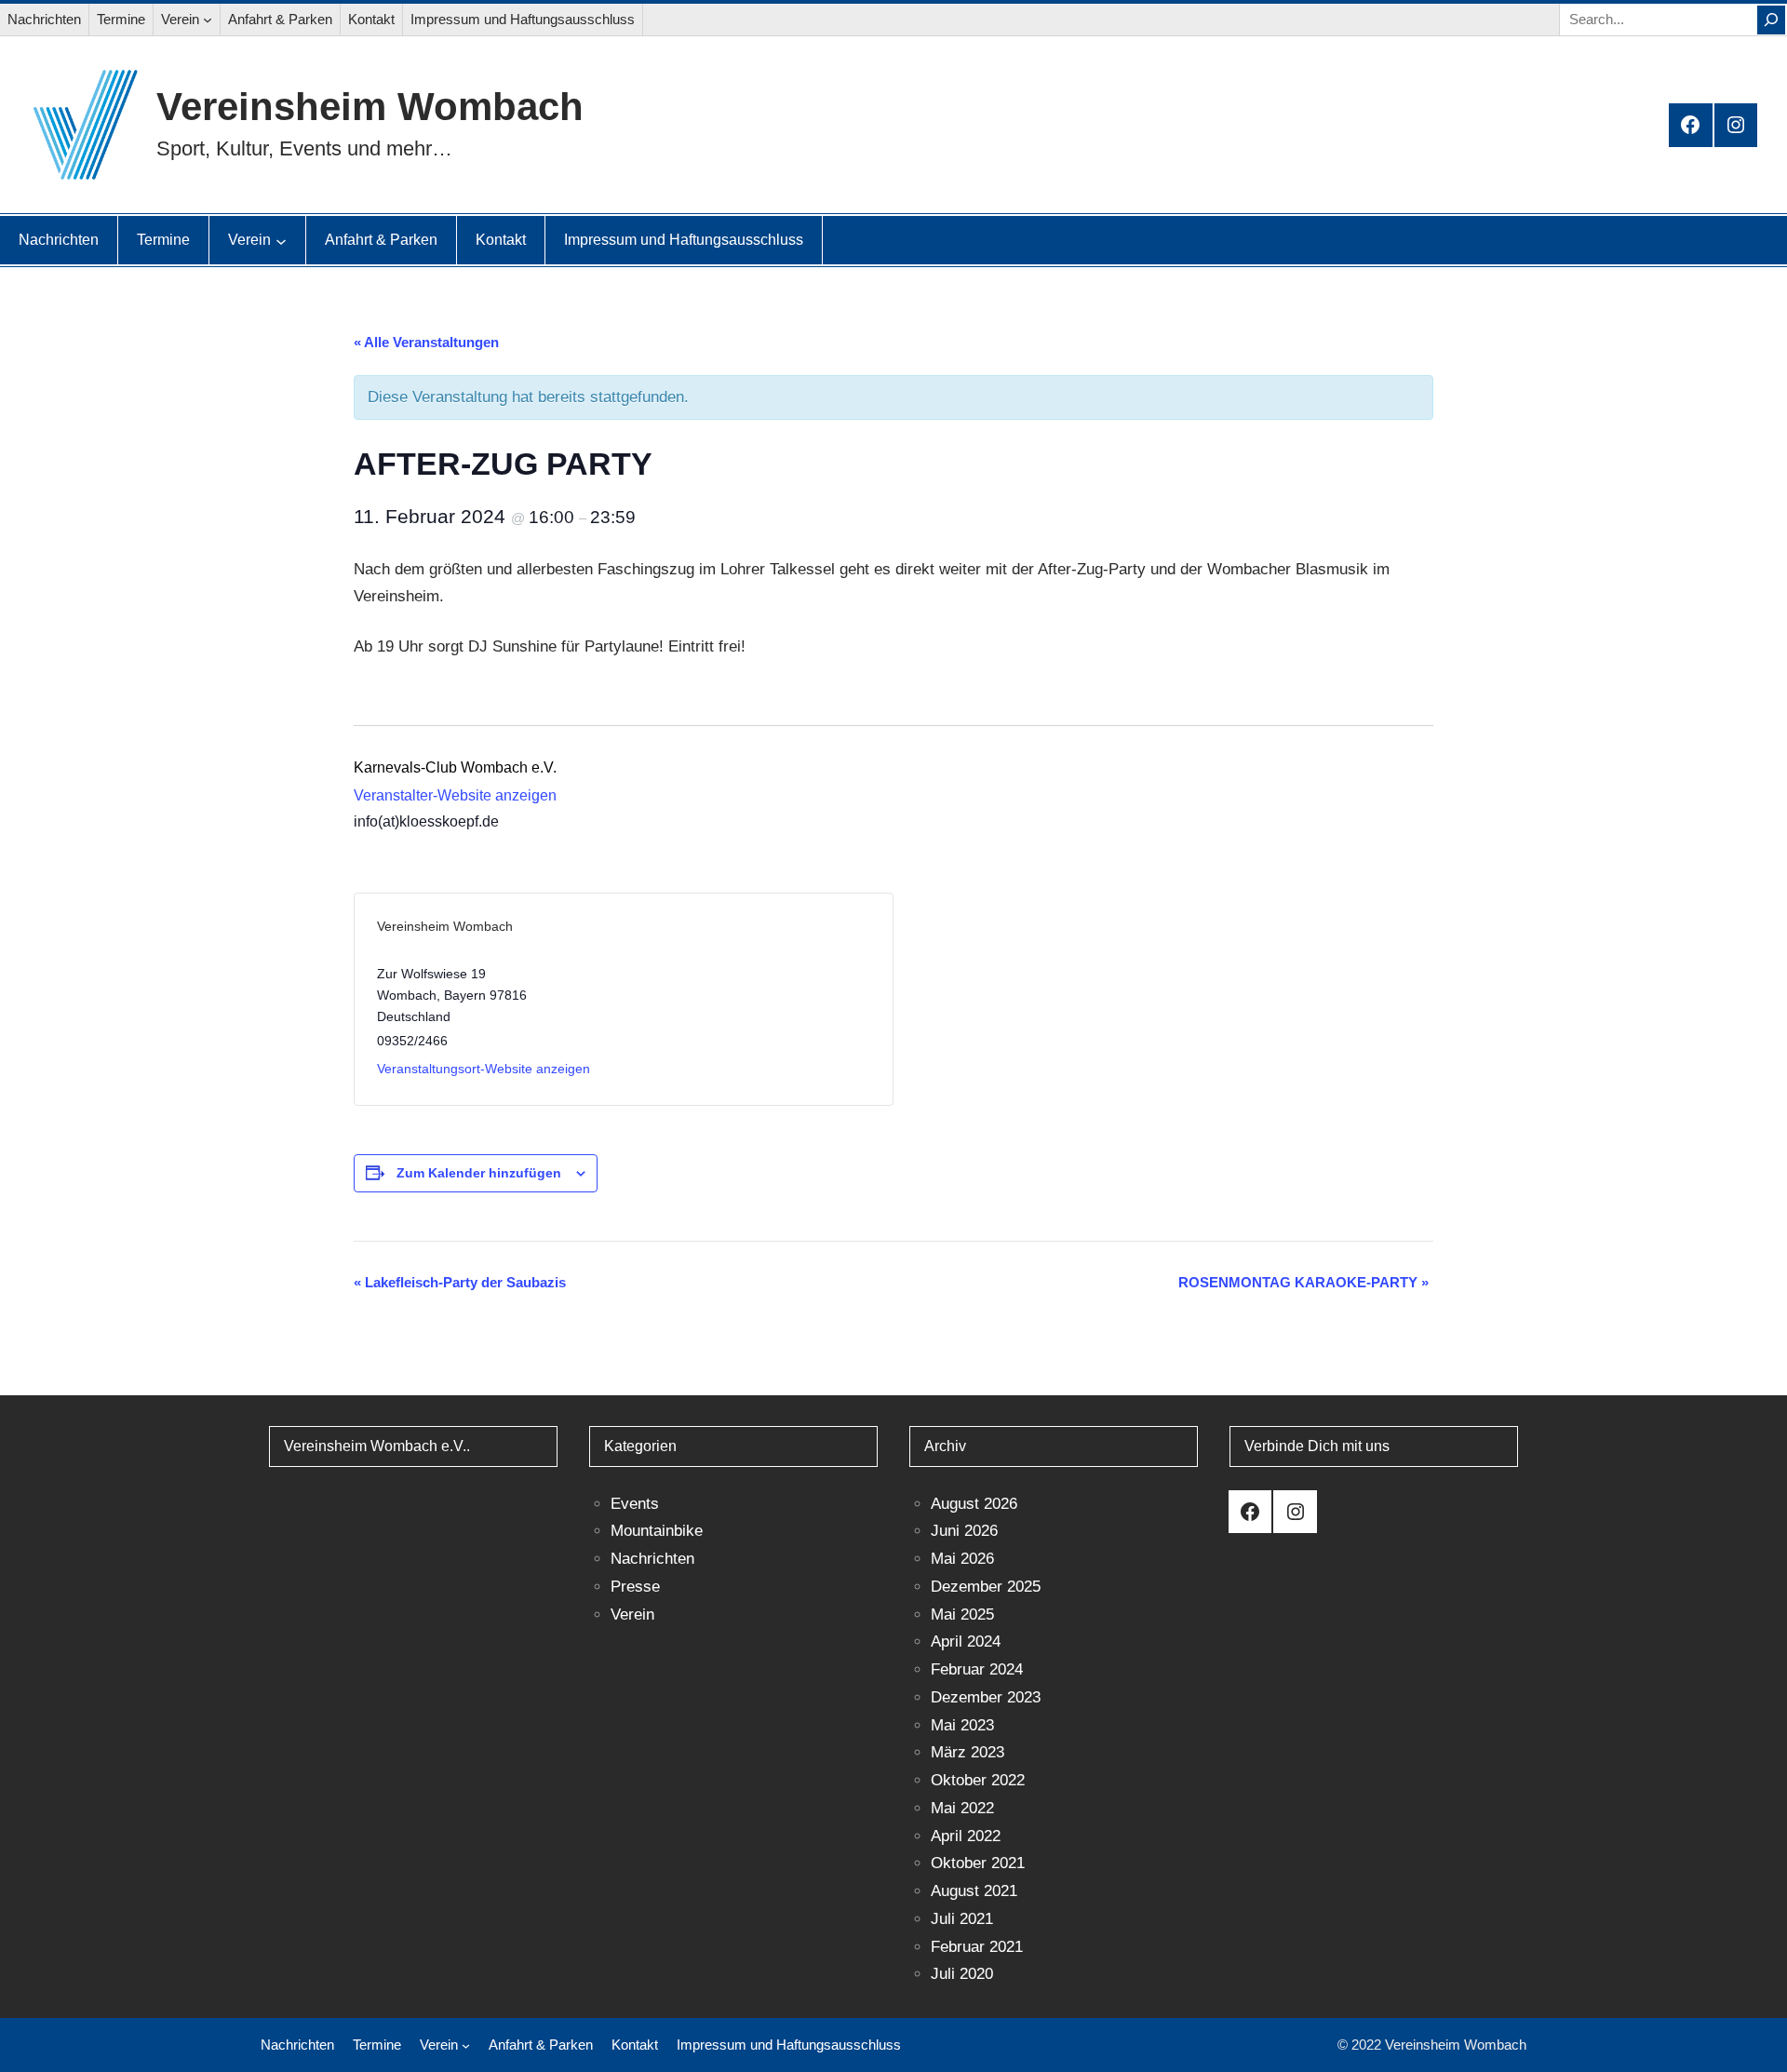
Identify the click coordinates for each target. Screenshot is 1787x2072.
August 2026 (974, 1504)
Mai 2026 (962, 1559)
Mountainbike (657, 1531)
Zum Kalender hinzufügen (479, 1173)
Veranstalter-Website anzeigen (455, 795)
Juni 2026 (964, 1531)
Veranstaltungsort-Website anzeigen (484, 1069)
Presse (635, 1587)
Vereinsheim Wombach (370, 107)
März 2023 (967, 1752)
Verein (632, 1615)
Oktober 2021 (978, 1863)
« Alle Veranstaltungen (426, 342)
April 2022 (966, 1836)
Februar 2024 (977, 1669)
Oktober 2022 (978, 1780)
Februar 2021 (977, 1947)
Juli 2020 (962, 1974)
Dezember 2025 (986, 1587)
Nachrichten (652, 1559)
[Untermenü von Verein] (208, 20)
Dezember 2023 (986, 1697)
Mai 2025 (962, 1615)
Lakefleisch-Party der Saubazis (460, 1282)
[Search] (1771, 20)
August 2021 (974, 1891)
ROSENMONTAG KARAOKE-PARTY (1303, 1282)
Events (635, 1504)
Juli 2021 (962, 1919)
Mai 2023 (962, 1725)
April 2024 (966, 1641)
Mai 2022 (962, 1808)
